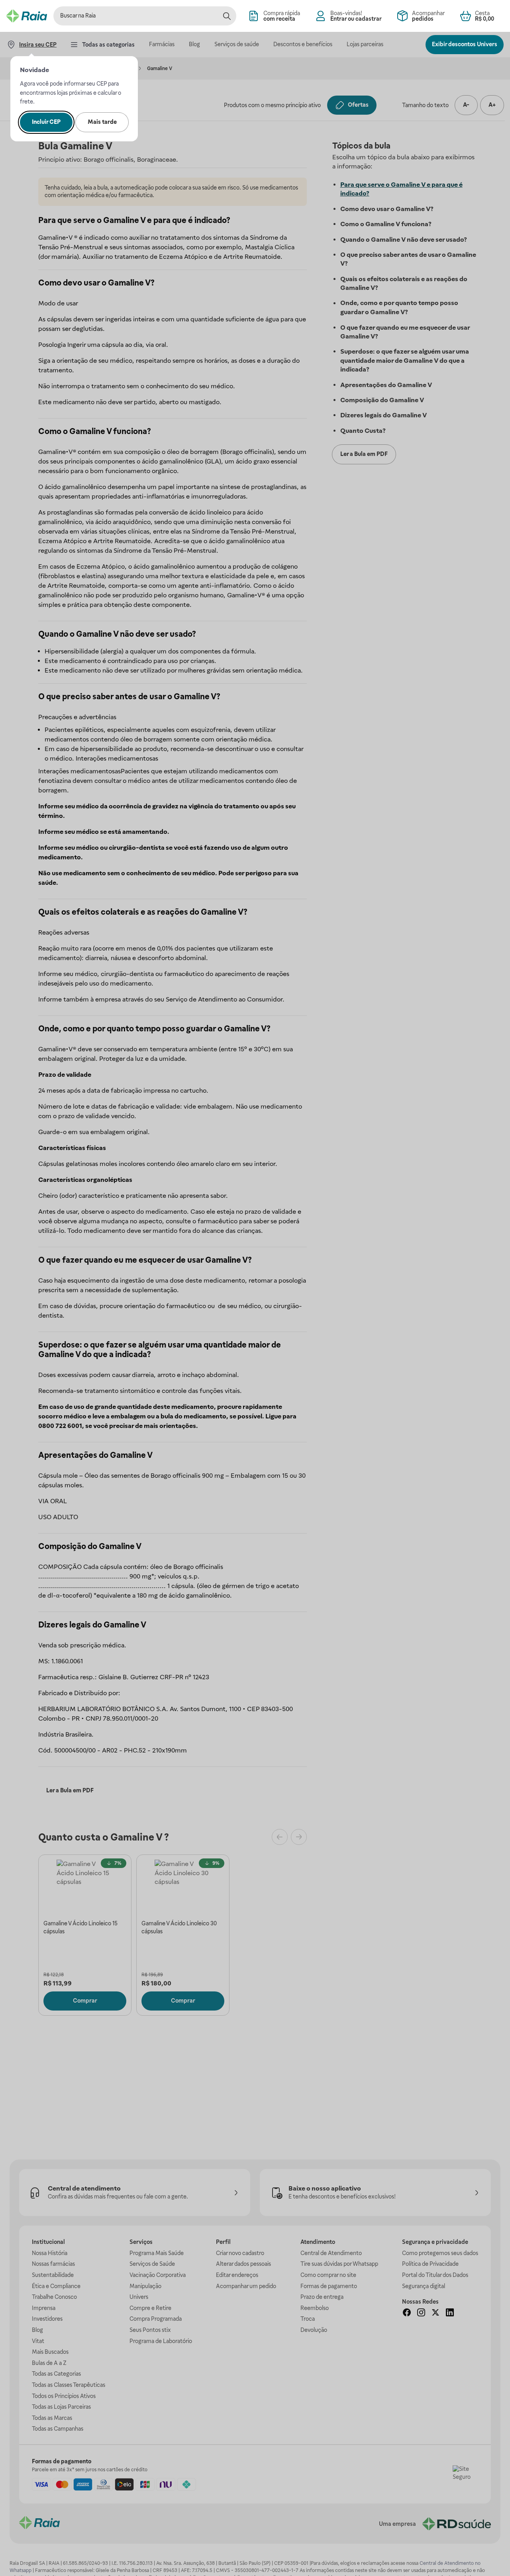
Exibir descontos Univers (465, 44)
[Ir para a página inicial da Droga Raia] (27, 16)
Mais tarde (102, 122)
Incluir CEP (46, 122)
